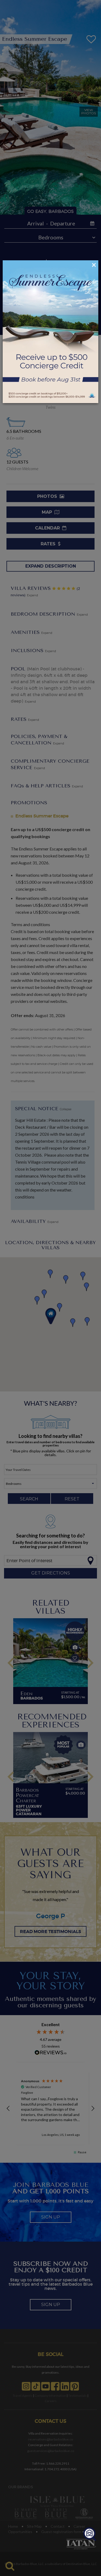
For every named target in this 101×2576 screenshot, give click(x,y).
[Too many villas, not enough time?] (90, 2534)
